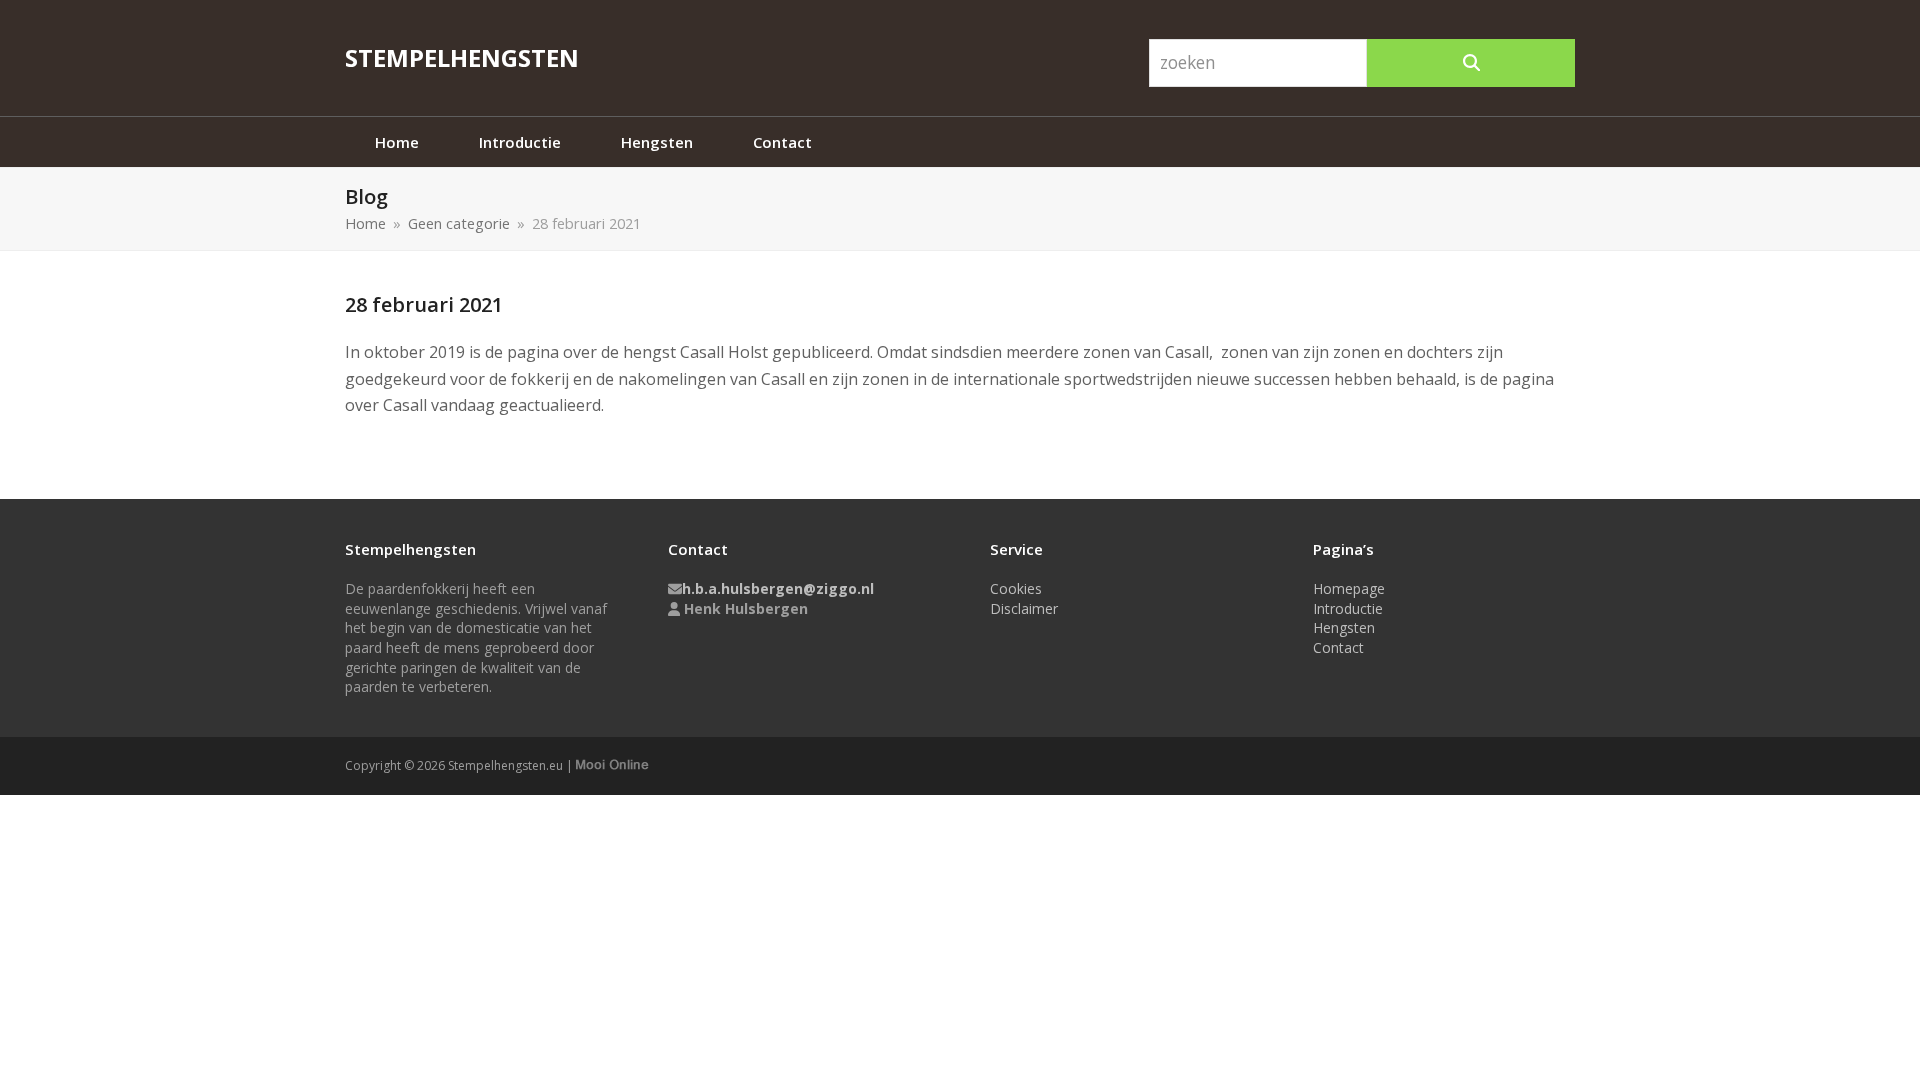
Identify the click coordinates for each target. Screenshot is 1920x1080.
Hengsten (1344, 627)
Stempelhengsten (462, 57)
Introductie (1348, 608)
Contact (1338, 647)
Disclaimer (1024, 608)
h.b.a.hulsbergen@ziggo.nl (778, 588)
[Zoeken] (1471, 63)
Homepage (1349, 588)
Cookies (1016, 588)
